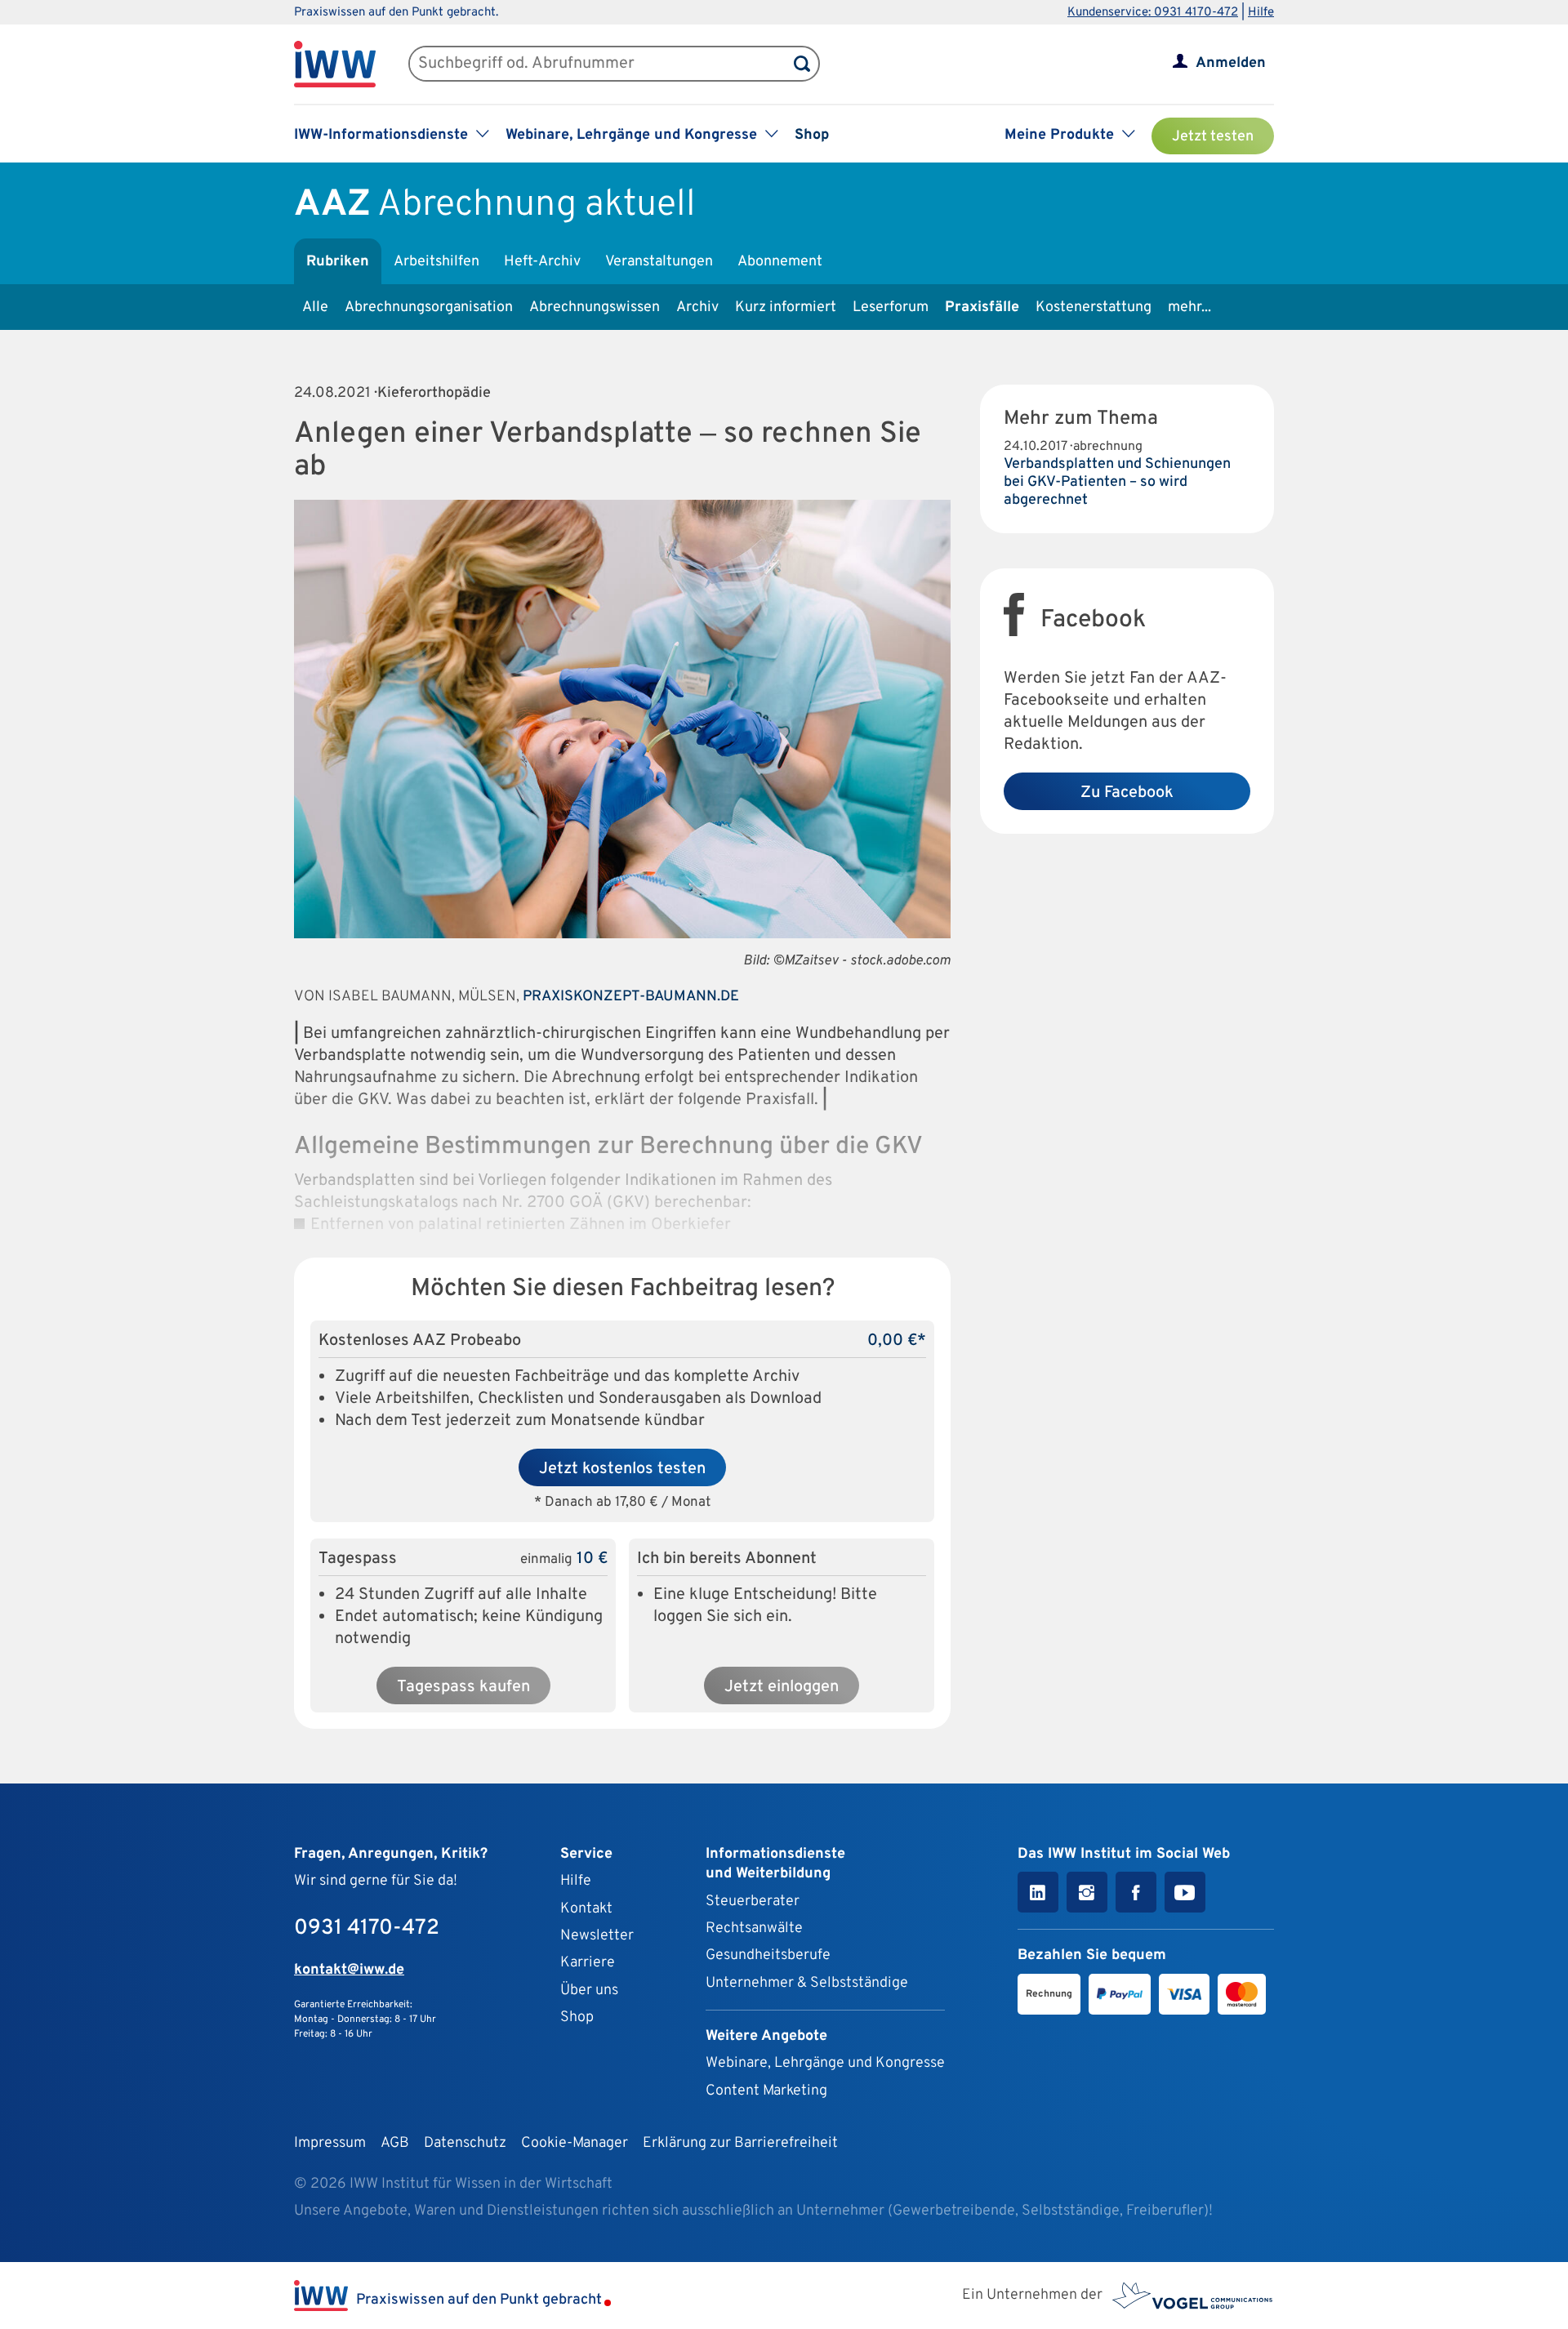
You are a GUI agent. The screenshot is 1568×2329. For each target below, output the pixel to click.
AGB (395, 2143)
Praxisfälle (982, 307)
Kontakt (586, 1909)
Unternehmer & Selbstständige (807, 1983)
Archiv (697, 307)
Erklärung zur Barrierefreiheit (740, 2143)
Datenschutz (465, 2143)
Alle (315, 307)
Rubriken (338, 262)
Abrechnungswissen (595, 307)
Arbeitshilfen (437, 262)
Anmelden (1231, 63)
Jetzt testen (1213, 137)
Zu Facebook (1127, 793)
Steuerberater (753, 1901)
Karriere (588, 1963)
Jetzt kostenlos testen (622, 1469)
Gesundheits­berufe (768, 1955)
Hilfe (1261, 13)
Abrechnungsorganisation (429, 307)
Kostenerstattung (1094, 307)
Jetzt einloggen (782, 1687)
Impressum (330, 2143)
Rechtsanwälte (754, 1928)
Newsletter (597, 1936)
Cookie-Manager (575, 2143)
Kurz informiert (786, 307)
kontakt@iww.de (349, 1970)
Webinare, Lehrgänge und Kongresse (825, 2063)
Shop (812, 135)
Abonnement (780, 262)
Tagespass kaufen (463, 1687)
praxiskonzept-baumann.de (631, 997)
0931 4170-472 (367, 1928)
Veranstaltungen (659, 262)
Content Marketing (766, 2091)
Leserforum (891, 307)
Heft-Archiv (542, 262)
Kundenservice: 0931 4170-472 (1153, 13)
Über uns (589, 1991)
